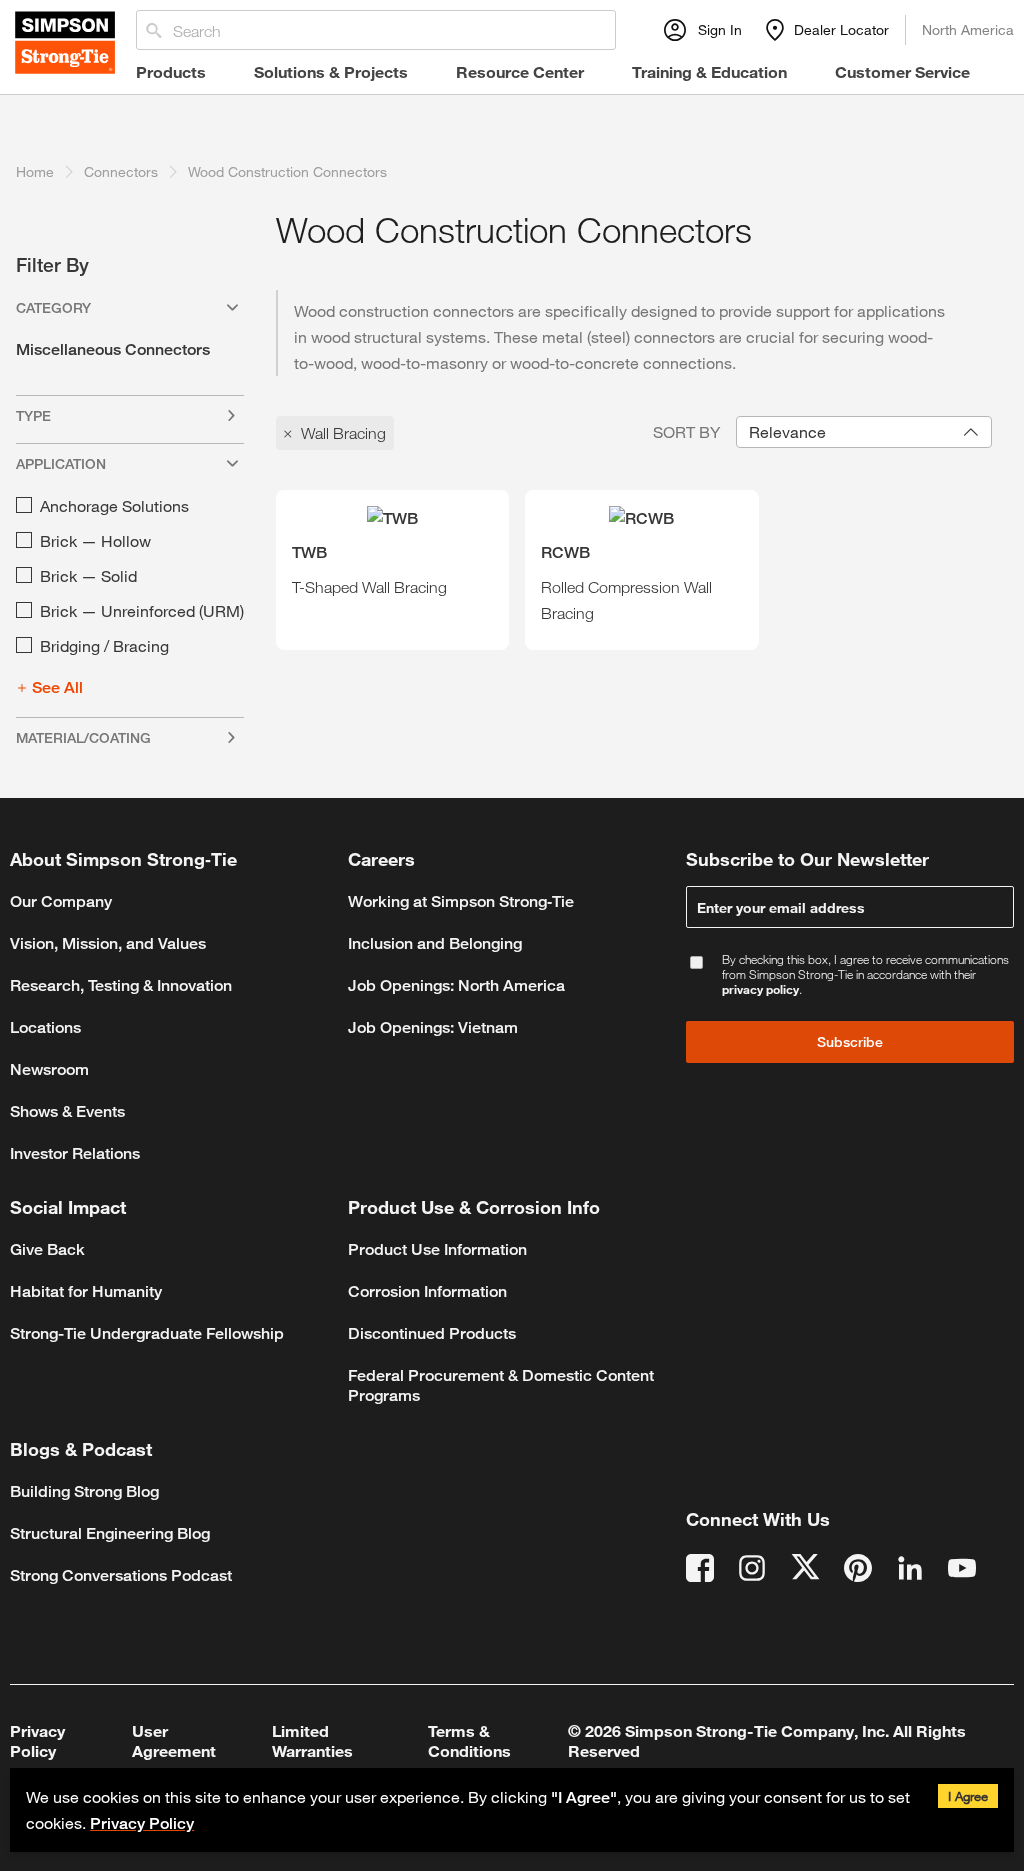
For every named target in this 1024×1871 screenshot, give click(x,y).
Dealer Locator (841, 29)
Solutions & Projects (331, 71)
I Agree (968, 1796)
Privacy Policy (142, 1823)
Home (35, 171)
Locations (45, 1027)
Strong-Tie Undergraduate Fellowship (147, 1333)
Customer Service (902, 71)
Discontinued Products (432, 1333)
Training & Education (709, 71)
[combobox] (864, 432)
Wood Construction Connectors (287, 171)
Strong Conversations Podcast (121, 1575)
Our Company (61, 901)
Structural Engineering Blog (110, 1533)
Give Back (47, 1249)
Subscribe (850, 1041)
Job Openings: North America (456, 985)
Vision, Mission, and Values (108, 943)
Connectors (121, 171)
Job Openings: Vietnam (433, 1027)
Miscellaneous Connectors (113, 349)
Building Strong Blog (84, 1491)
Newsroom (49, 1069)
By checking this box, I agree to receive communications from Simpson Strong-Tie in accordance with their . (865, 974)
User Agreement (174, 1740)
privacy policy (760, 989)
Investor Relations (75, 1153)
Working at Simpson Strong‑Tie (461, 901)
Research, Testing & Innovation (121, 985)
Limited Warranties (312, 1740)
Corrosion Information (427, 1291)
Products (171, 71)
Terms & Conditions (469, 1740)
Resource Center (520, 71)
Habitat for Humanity (86, 1291)
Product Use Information (437, 1249)
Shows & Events (67, 1111)
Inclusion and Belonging (435, 943)
